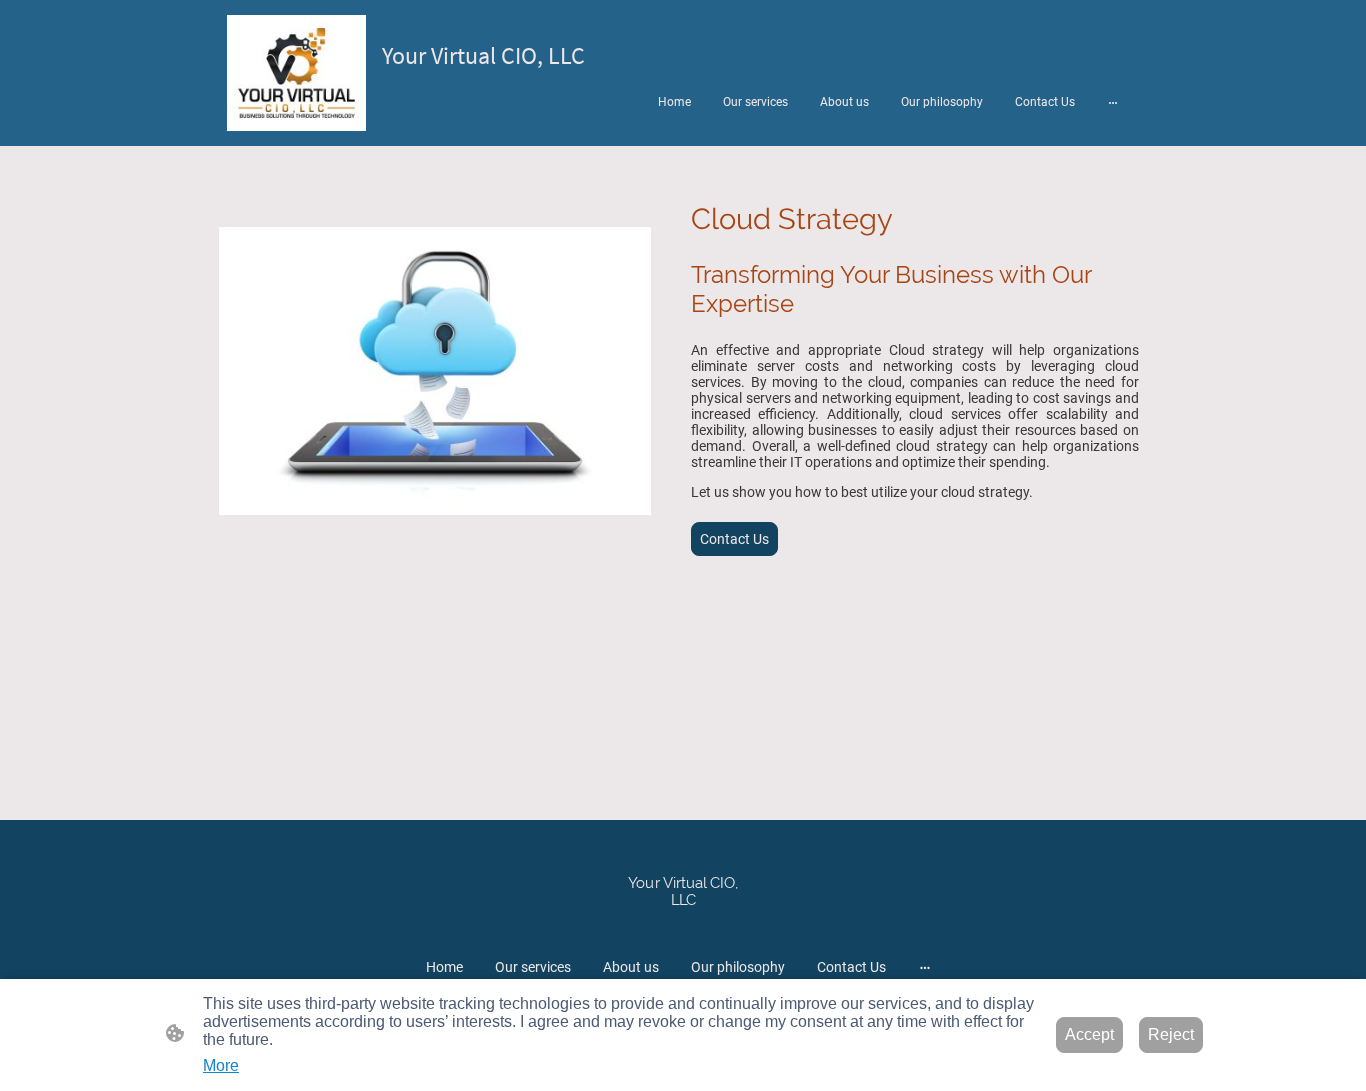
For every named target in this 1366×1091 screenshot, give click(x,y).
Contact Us (734, 539)
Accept (1089, 1034)
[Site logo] (296, 73)
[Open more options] (1113, 102)
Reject (1171, 1034)
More (221, 1065)
